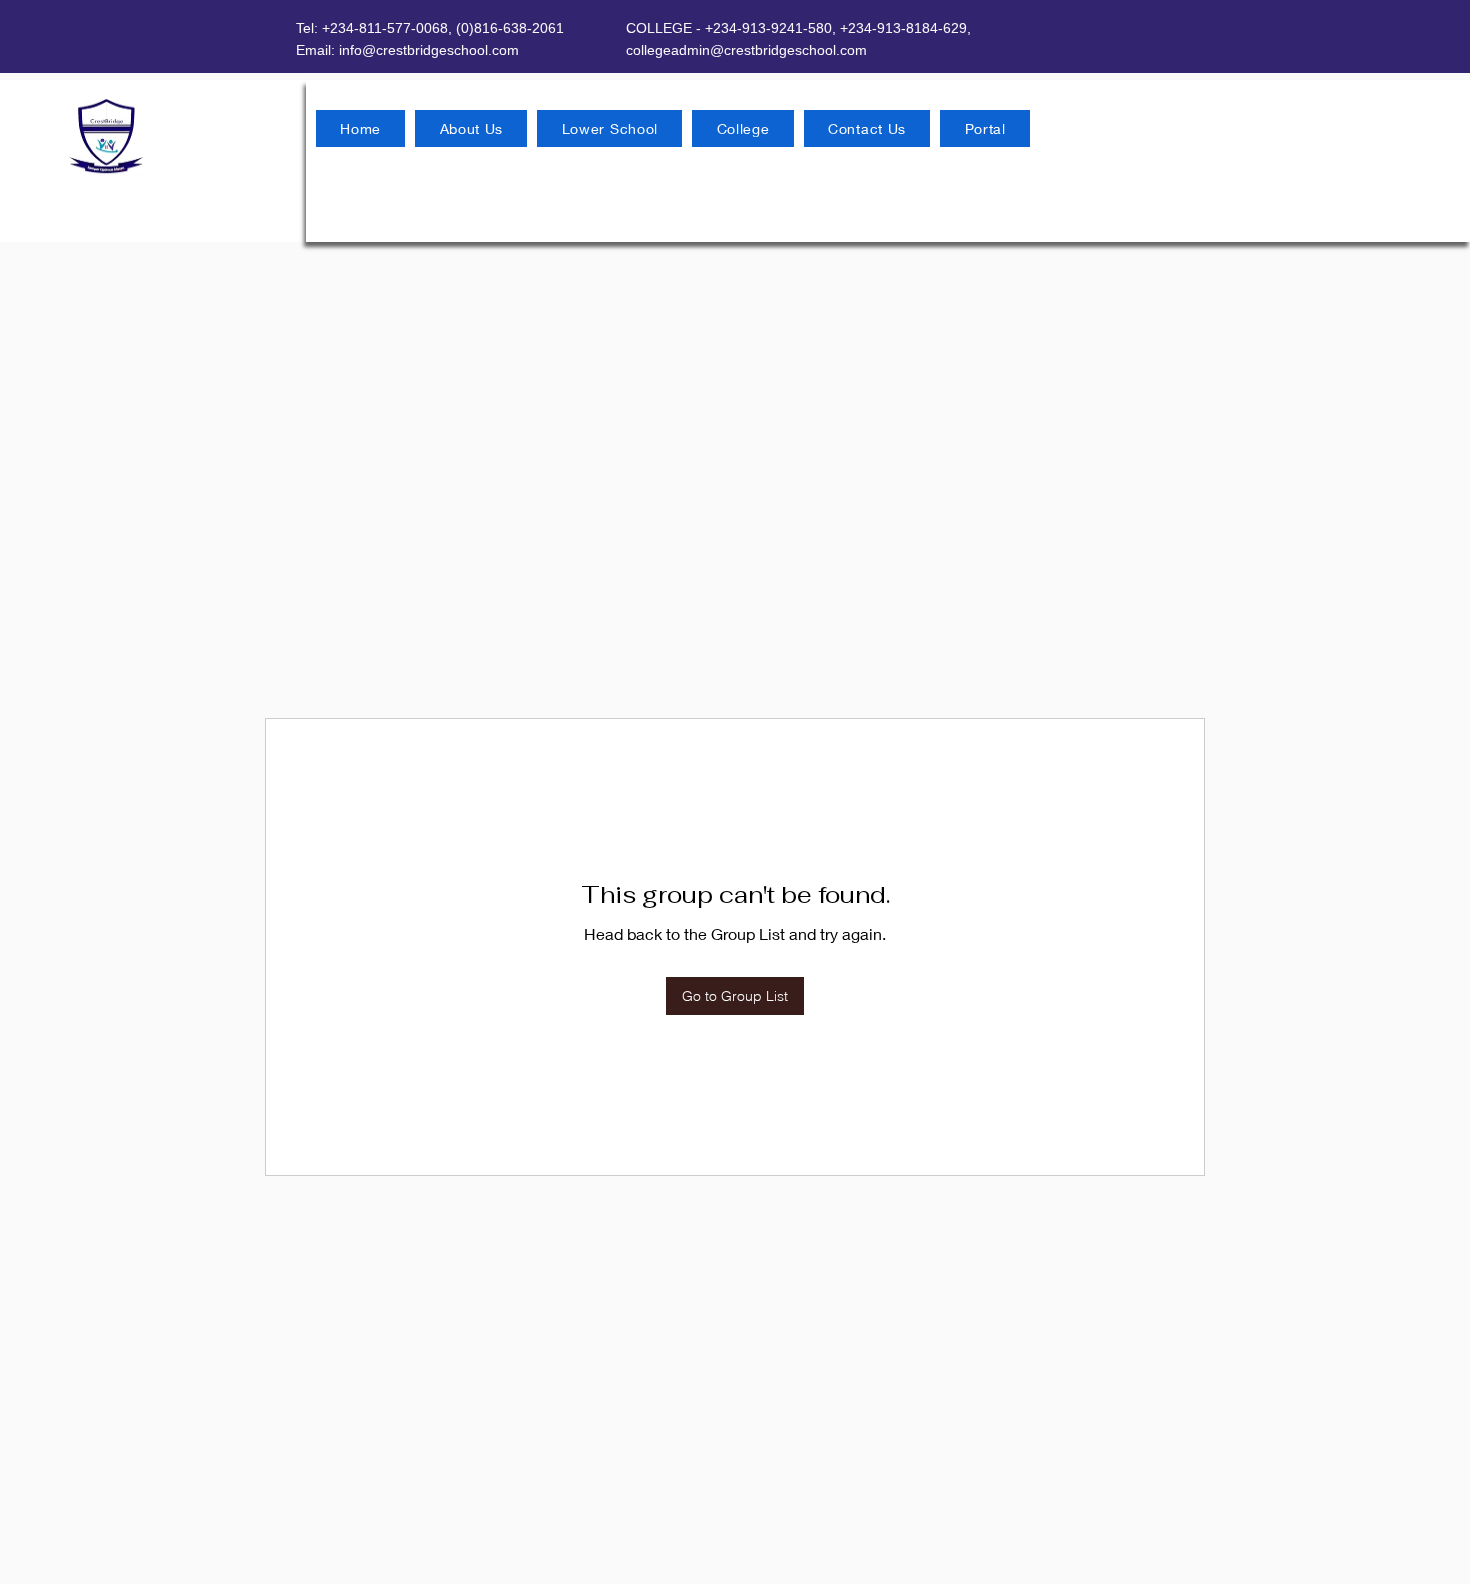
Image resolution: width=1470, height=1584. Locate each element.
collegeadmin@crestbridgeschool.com (746, 50)
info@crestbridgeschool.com (429, 50)
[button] (471, 128)
